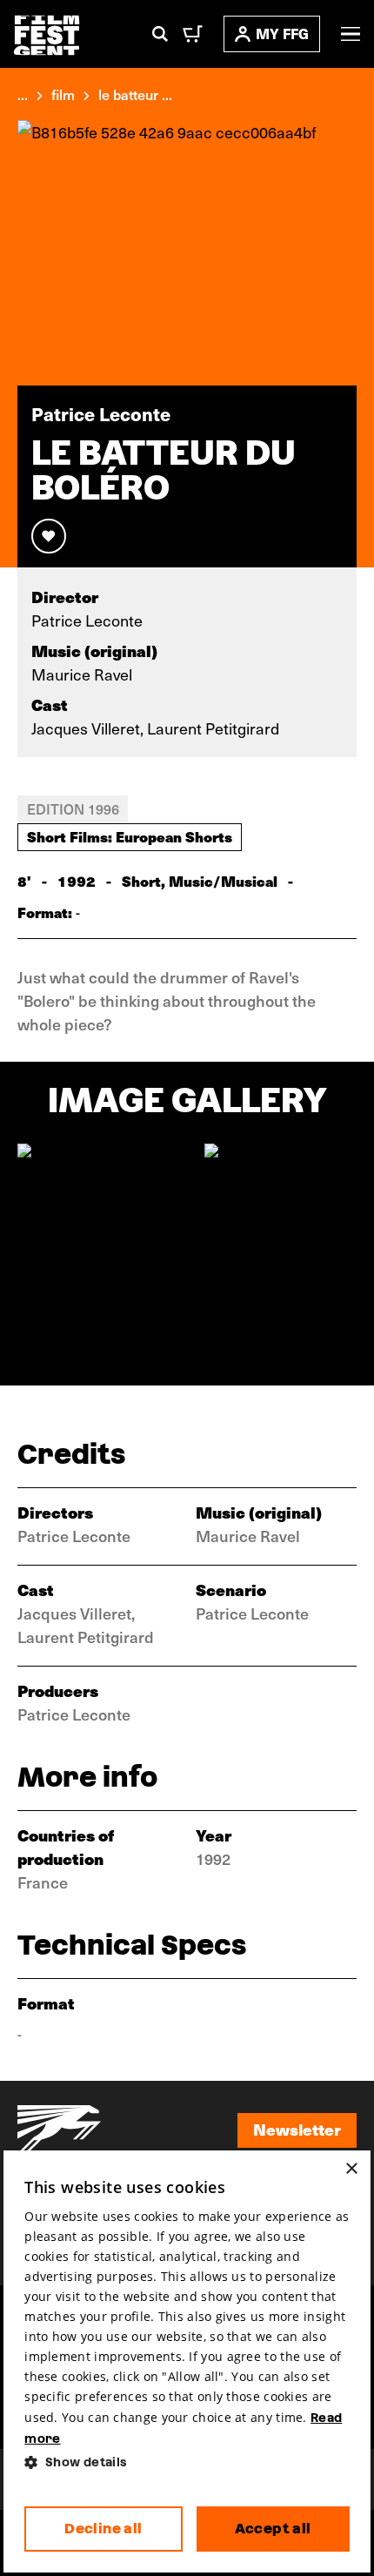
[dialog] (187, 2361)
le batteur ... (135, 94)
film (63, 94)
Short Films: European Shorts (130, 836)
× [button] (351, 2169)
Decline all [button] (103, 2529)
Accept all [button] (273, 2529)
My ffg (282, 34)
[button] (187, 2462)
